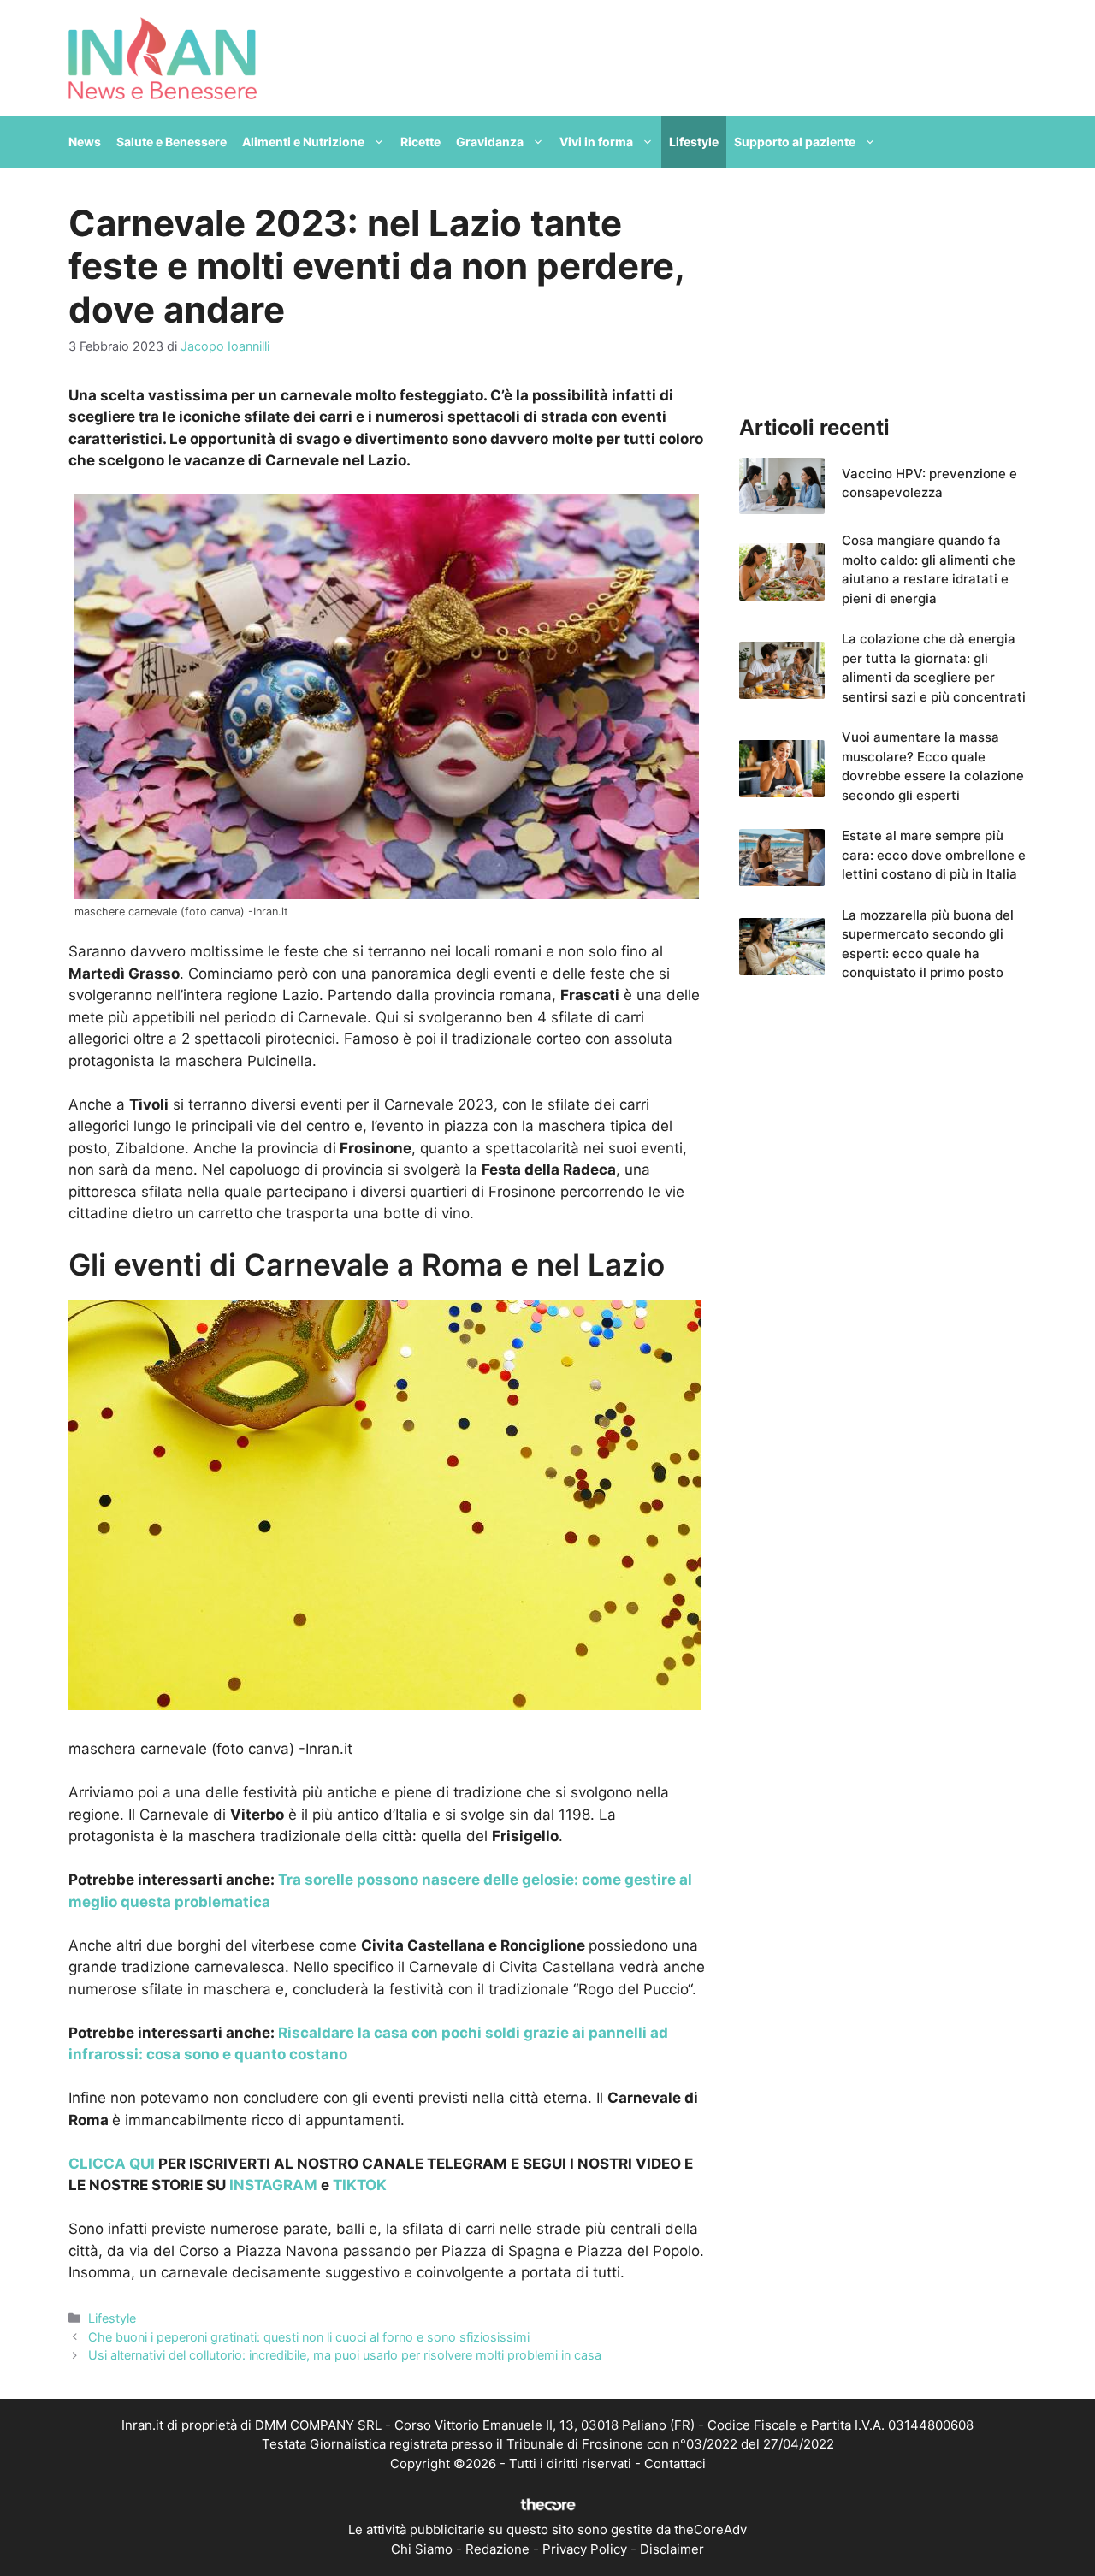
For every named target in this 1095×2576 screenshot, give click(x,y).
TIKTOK (360, 2185)
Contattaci (675, 2463)
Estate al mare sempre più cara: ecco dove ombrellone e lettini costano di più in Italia (934, 855)
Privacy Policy (585, 2549)
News (85, 142)
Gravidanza (490, 142)
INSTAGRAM (273, 2185)
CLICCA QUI (112, 2164)
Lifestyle (694, 142)
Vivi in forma (596, 142)
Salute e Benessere (172, 142)
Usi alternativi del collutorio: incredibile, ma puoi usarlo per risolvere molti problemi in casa (345, 2355)
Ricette (420, 142)
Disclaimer (672, 2549)
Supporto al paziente (795, 142)
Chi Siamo (422, 2549)
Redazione (497, 2549)
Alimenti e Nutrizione (303, 142)
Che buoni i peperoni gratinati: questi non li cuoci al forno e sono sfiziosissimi (309, 2337)
